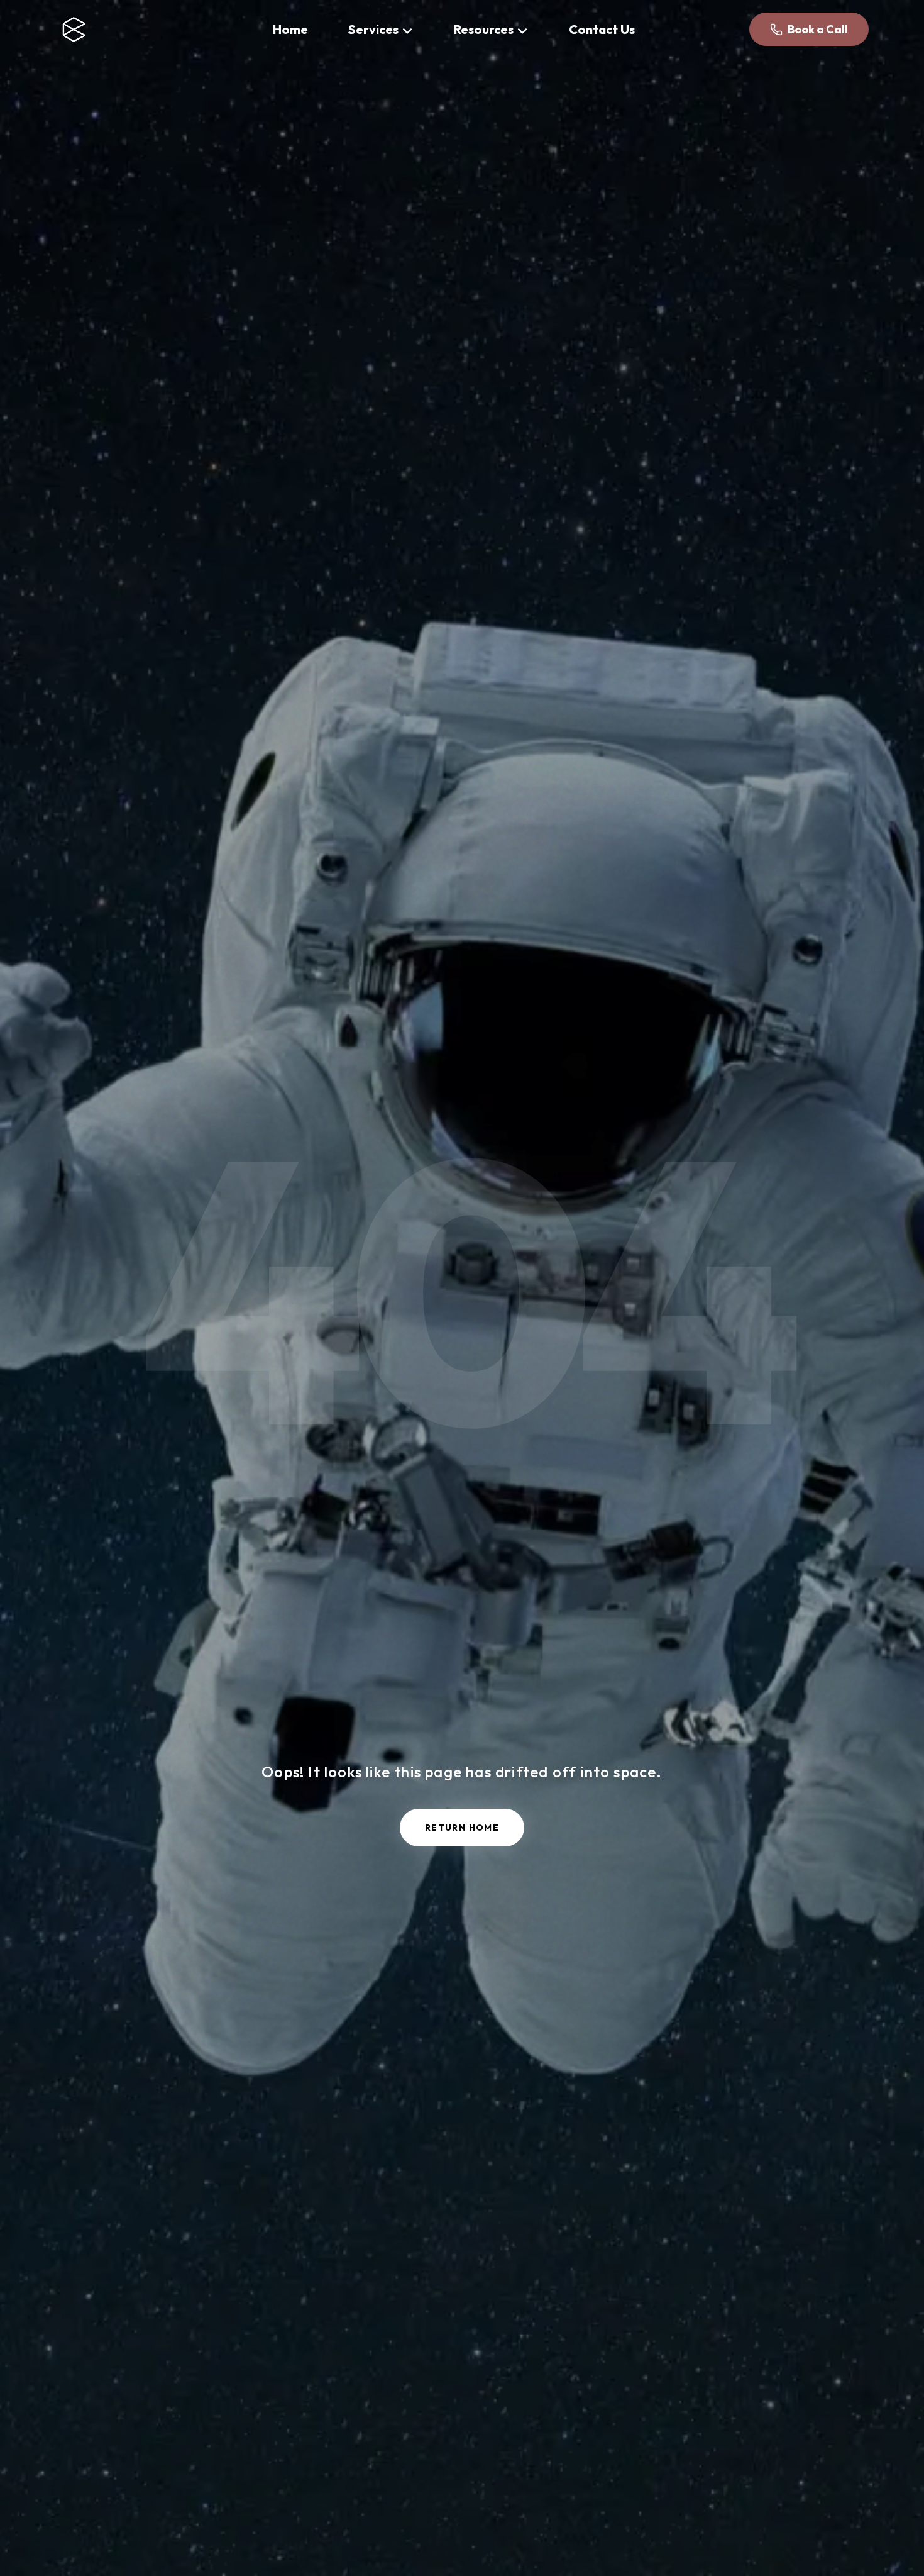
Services (373, 29)
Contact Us (602, 29)
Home (290, 29)
